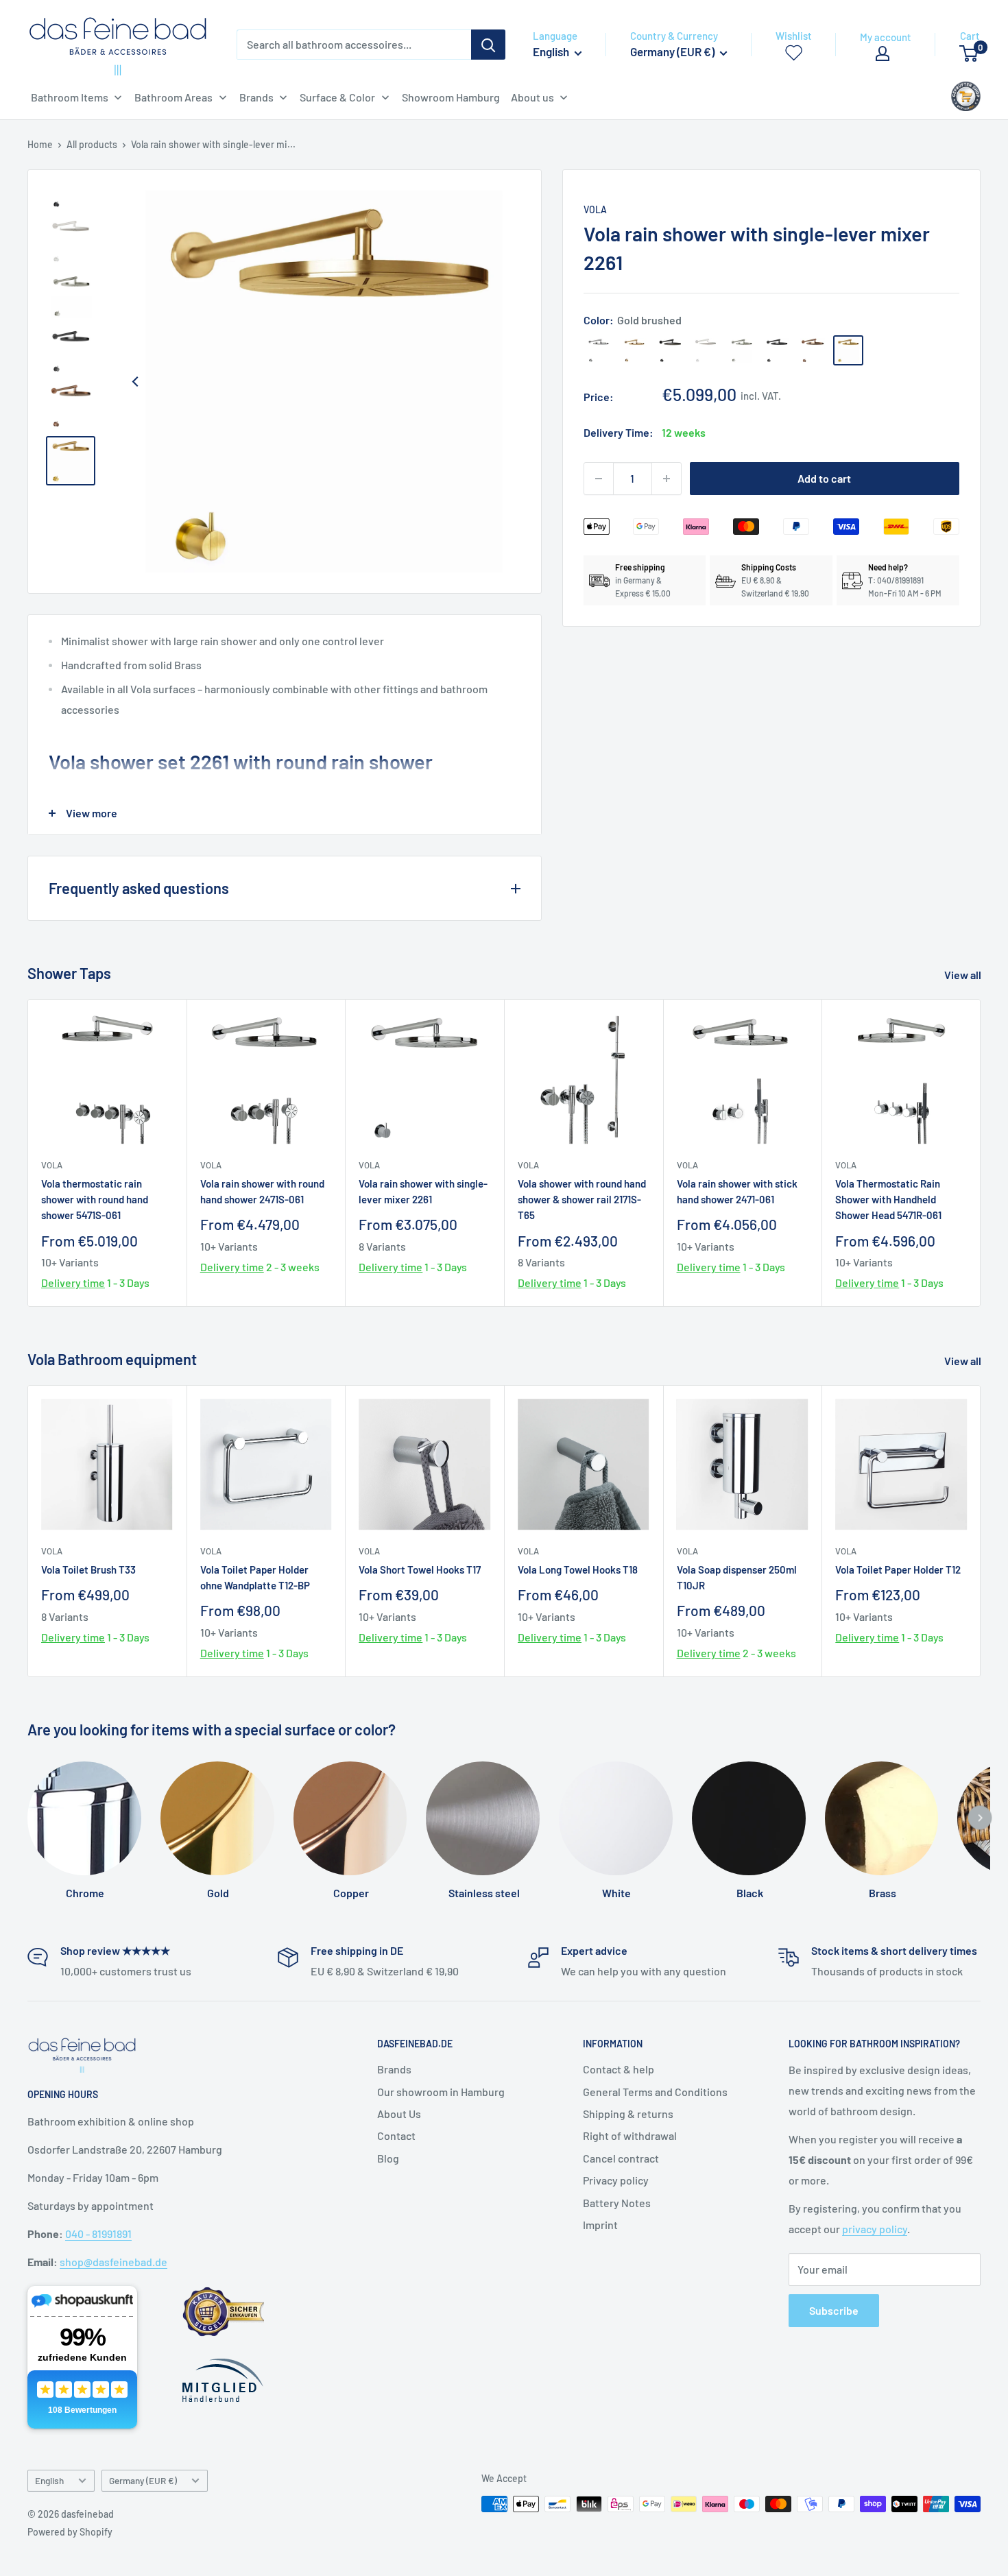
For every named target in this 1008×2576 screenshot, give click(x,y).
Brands (394, 2069)
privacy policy (875, 2229)
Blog (388, 2158)
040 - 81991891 (98, 2234)
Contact (396, 2135)
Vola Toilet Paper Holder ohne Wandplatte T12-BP (255, 1577)
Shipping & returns (628, 2114)
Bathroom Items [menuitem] (70, 97)
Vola (595, 209)
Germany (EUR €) (143, 2480)
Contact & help (619, 2069)
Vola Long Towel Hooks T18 (578, 1569)
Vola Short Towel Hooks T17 (420, 1569)
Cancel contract (621, 2158)
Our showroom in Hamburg (441, 2092)
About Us (399, 2114)
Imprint (600, 2225)
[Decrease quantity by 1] (599, 479)
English (49, 2480)
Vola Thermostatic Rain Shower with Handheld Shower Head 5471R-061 (888, 1200)
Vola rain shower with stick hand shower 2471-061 (737, 1191)
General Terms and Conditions (655, 2092)
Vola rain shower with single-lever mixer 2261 (423, 1191)
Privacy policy (616, 2180)
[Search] (488, 45)
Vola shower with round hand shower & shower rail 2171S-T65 (582, 1200)
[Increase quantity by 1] (667, 479)
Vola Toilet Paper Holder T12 (898, 1569)
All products (92, 144)
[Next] (981, 1153)
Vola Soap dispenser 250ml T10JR (737, 1577)
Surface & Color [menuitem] (337, 97)
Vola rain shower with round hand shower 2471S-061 (262, 1191)
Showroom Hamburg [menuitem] (451, 97)
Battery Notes (617, 2203)
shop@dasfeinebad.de (113, 2262)
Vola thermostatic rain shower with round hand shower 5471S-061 (95, 1200)
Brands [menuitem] (256, 97)
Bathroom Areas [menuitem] (173, 97)
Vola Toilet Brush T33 (88, 1569)
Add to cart (824, 478)
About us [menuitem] (532, 97)
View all (964, 975)
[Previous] (135, 382)
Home (40, 144)
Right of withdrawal (630, 2135)
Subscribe (834, 2310)
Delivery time (73, 1283)
